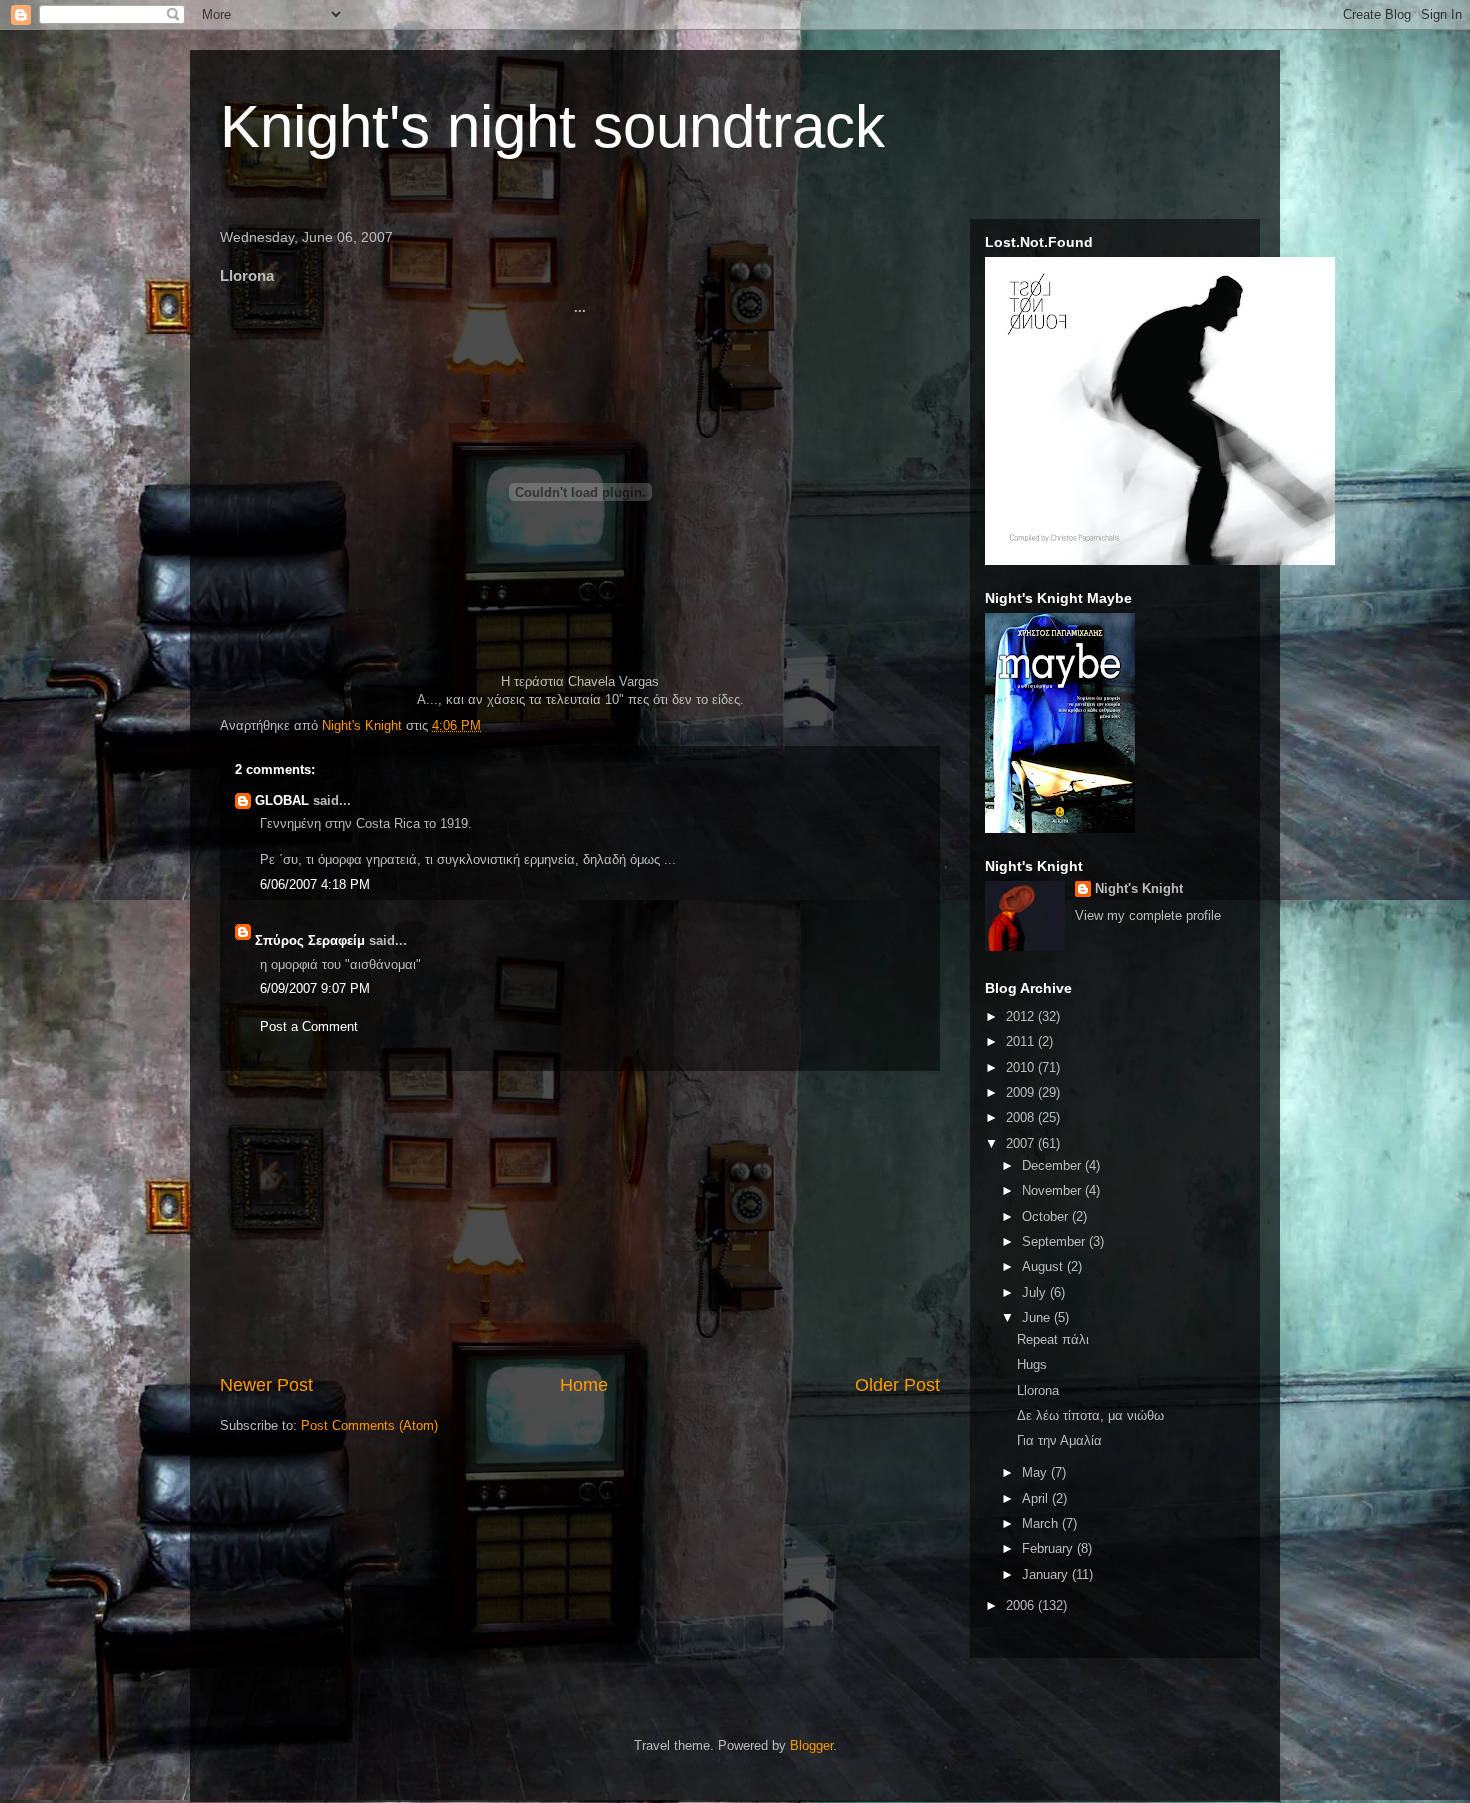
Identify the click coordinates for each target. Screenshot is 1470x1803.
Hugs (1032, 1364)
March (1042, 1523)
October (1047, 1216)
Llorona (1038, 1390)
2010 (1022, 1067)
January (1047, 1574)
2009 (1022, 1092)
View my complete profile (1148, 915)
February (1049, 1548)
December (1053, 1165)
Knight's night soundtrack (552, 126)
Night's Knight (1139, 888)
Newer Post (266, 1385)
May (1036, 1472)
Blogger (811, 1745)
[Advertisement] (580, 1222)
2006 (1022, 1605)
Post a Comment (309, 1026)
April (1037, 1498)
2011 (1022, 1041)
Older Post (897, 1385)
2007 (1022, 1143)
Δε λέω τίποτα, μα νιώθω (1090, 1415)
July (1036, 1292)
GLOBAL (282, 800)
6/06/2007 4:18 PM (315, 884)
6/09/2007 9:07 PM (315, 988)
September (1055, 1241)
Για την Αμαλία (1059, 1440)
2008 (1022, 1117)
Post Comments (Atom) (369, 1425)
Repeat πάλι (1053, 1339)
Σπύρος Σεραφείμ (310, 940)
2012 (1022, 1016)
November (1053, 1190)
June (1038, 1317)
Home (584, 1385)
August (1044, 1266)
